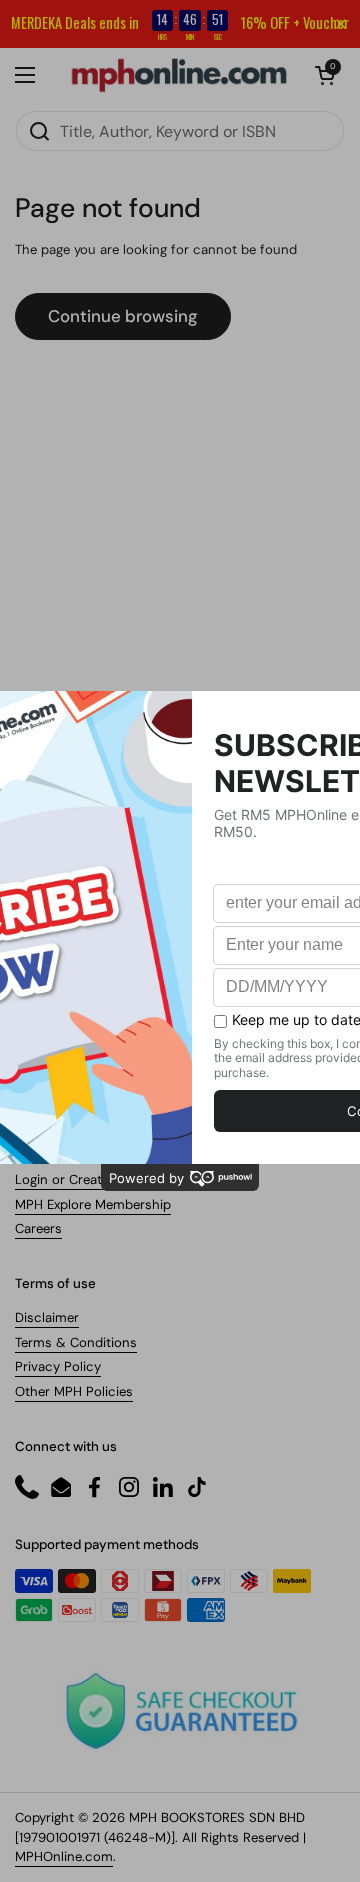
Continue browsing (123, 316)
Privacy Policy (58, 1366)
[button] (325, 75)
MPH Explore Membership (93, 1204)
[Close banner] (341, 24)
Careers (38, 1228)
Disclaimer (47, 1317)
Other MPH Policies (74, 1391)
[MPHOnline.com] (179, 75)
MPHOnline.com (64, 1856)
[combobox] (180, 131)
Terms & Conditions (76, 1342)
